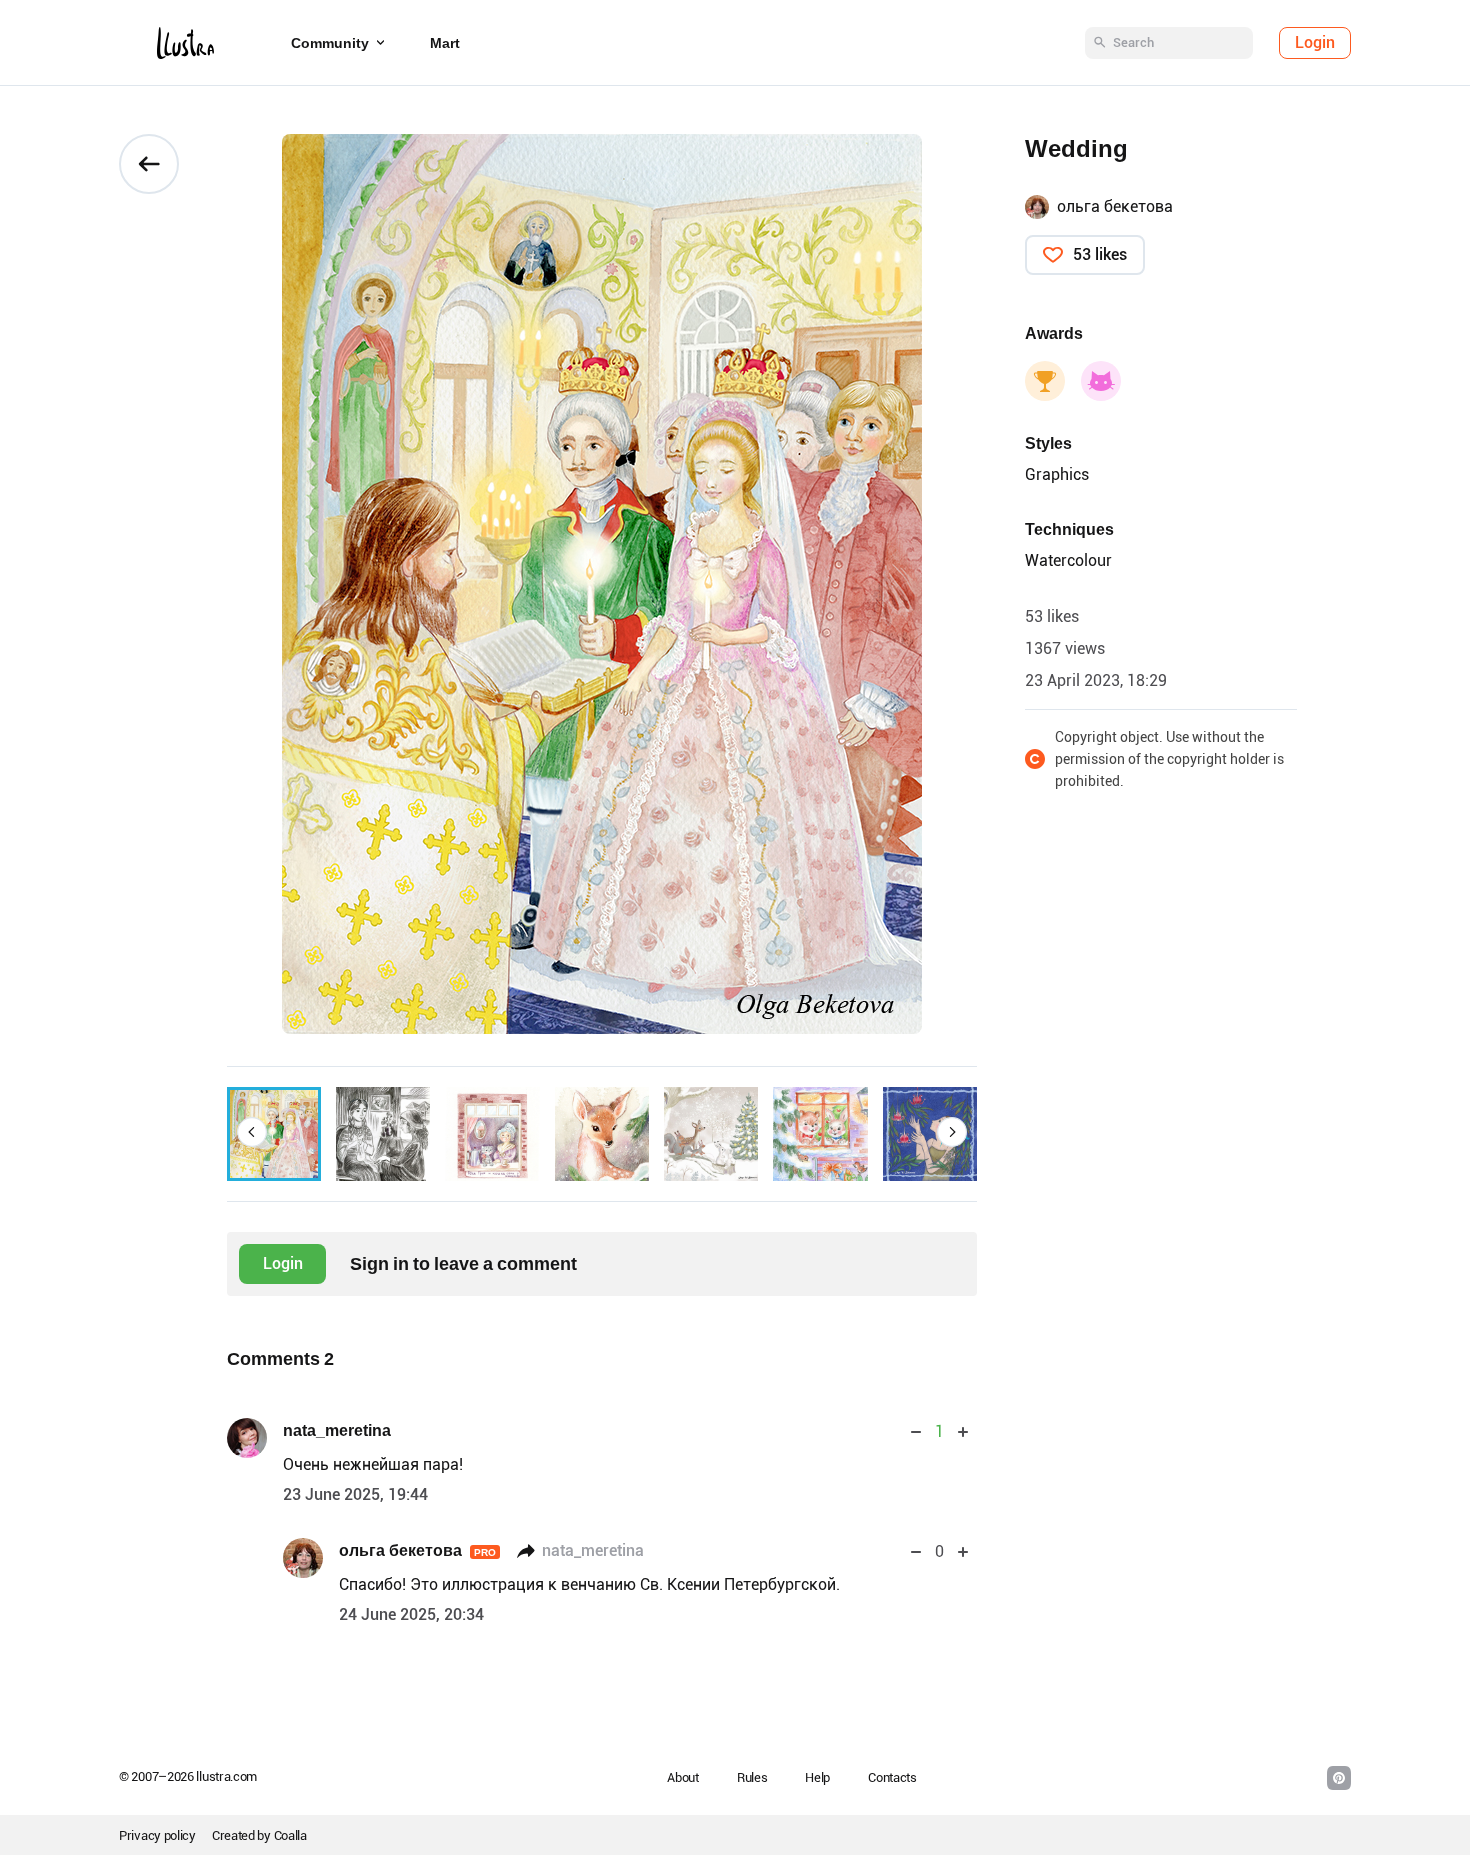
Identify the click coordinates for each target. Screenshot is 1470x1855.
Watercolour (1068, 560)
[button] (252, 1132)
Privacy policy (157, 1835)
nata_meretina (337, 1430)
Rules (752, 1777)
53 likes (1100, 254)
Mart (445, 43)
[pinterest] (1339, 1778)
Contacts (892, 1777)
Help (817, 1777)
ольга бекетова (417, 1550)
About (683, 1777)
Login (1315, 42)
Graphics (1057, 474)
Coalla (290, 1835)
